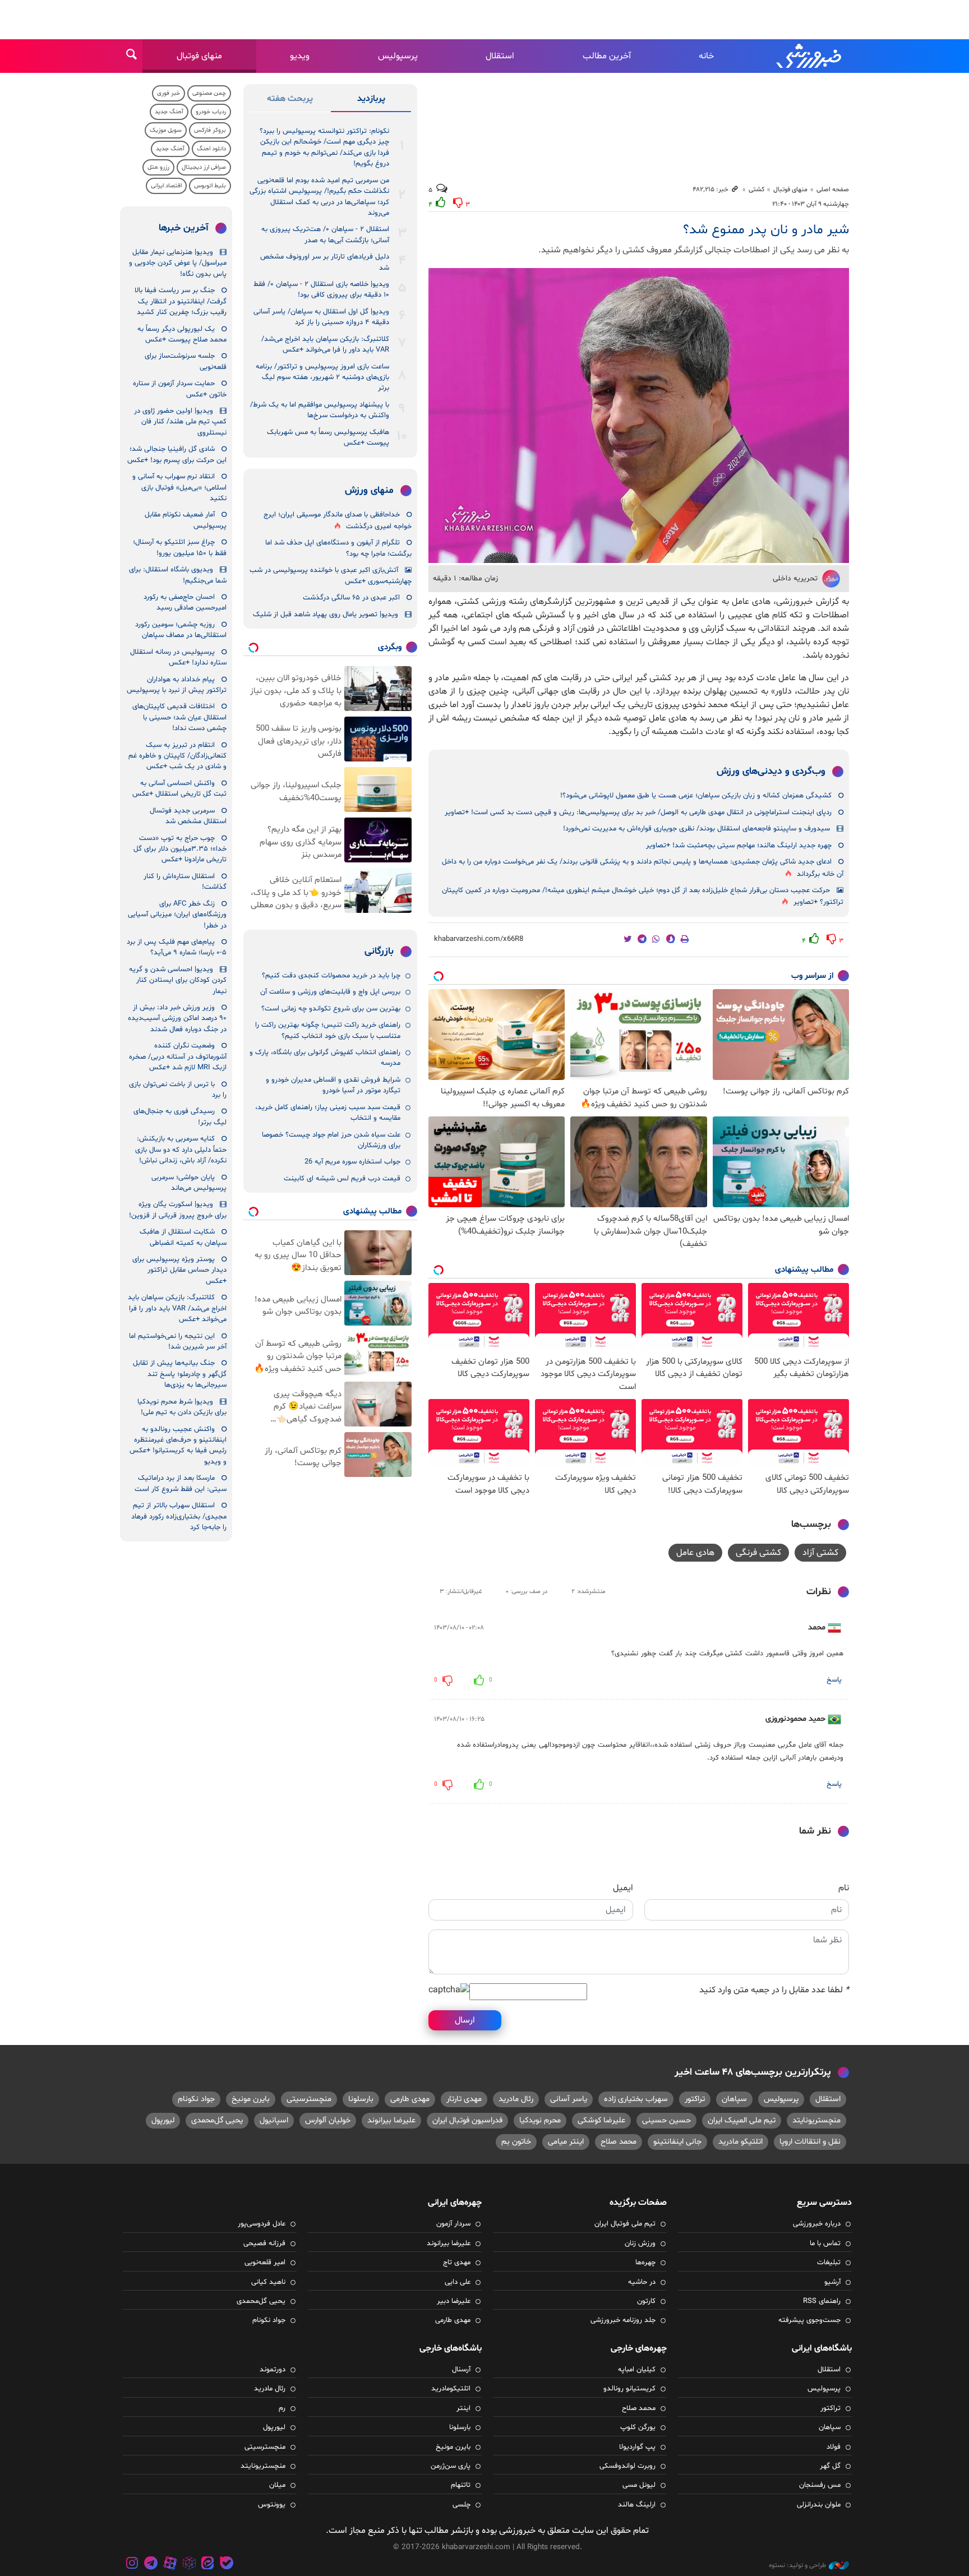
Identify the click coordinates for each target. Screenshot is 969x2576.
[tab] (371, 101)
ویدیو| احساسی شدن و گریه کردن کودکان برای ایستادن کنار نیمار (178, 980)
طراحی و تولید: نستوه (797, 2565)
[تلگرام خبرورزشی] (151, 2565)
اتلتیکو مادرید (740, 2142)
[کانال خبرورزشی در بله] (227, 2565)
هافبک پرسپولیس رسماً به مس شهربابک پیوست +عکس (328, 438)
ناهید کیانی (268, 2282)
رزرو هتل (158, 167)
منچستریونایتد (816, 2120)
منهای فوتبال (199, 56)
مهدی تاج (457, 2263)
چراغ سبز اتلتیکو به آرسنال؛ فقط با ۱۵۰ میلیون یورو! (180, 548)
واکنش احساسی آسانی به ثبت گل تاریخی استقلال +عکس (179, 789)
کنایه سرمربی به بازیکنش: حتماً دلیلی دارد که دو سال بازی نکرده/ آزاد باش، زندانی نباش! (181, 1150)
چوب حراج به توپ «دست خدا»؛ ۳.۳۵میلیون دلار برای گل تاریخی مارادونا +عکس (180, 849)
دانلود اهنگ (211, 149)
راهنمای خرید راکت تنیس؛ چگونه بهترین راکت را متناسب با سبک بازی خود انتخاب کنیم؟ (328, 1030)
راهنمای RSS (822, 2301)
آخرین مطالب (607, 56)
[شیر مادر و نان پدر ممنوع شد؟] (639, 416)
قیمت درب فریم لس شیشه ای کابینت (342, 1179)
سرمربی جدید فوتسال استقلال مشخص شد (188, 816)
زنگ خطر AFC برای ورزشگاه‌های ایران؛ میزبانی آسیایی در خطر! (177, 915)
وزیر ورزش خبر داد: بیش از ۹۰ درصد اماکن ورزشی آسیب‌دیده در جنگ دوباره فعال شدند (177, 1019)
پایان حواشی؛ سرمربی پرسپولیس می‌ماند (189, 1183)
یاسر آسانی (569, 2099)
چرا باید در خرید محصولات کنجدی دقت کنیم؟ (331, 976)
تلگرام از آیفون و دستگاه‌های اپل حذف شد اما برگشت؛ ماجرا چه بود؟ (338, 548)
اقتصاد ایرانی (166, 186)
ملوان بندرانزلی (819, 2505)
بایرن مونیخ (251, 2099)
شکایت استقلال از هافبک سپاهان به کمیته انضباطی (183, 1237)
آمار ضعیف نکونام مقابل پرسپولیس (186, 520)
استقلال (500, 56)
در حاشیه (642, 2282)
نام (844, 1888)
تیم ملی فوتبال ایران (625, 2224)
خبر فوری (169, 93)
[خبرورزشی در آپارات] (170, 2565)
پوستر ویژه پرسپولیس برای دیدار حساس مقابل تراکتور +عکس (179, 1270)
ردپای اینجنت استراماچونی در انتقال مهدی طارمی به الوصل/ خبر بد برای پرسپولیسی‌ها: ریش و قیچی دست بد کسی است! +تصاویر (638, 812)
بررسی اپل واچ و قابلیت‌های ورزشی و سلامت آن (330, 992)
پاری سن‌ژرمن (451, 2466)
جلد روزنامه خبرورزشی (623, 2320)
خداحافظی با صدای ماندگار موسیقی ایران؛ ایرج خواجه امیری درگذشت (338, 521)
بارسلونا (361, 2099)
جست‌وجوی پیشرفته (809, 2320)
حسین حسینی (666, 2120)
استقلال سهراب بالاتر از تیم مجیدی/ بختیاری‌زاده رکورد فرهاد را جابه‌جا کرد (179, 1516)
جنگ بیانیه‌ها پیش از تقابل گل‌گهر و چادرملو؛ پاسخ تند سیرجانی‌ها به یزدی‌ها (180, 1374)
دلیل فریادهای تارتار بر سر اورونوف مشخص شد (325, 262)
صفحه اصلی (833, 190)
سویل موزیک (166, 130)
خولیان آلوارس (328, 2120)
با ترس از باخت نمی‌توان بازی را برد (178, 1090)
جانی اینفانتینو (677, 2142)
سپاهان (734, 2099)
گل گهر (830, 2466)
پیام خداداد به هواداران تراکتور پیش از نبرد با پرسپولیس (177, 685)
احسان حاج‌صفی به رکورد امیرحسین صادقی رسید (185, 603)
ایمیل (623, 1888)
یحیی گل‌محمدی (217, 2120)
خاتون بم (516, 2142)
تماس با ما (825, 2243)
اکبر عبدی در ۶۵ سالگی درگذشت (351, 598)
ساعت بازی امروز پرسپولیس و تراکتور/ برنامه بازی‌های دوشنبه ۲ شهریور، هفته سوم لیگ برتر (322, 378)
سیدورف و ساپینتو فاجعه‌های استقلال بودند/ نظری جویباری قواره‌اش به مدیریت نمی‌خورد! (696, 829)
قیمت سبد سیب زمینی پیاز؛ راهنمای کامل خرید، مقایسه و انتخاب (328, 1113)
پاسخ (834, 1680)
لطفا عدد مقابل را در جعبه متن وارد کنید (774, 1990)
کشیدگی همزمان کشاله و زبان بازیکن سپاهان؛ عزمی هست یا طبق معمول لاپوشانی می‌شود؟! (696, 796)
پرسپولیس (398, 56)
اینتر (463, 2408)
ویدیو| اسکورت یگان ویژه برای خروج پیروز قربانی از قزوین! (178, 1210)
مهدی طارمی (410, 2099)
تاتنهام (461, 2485)
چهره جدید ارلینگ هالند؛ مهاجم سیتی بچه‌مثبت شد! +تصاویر (739, 846)
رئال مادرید (516, 2099)
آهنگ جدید (169, 112)
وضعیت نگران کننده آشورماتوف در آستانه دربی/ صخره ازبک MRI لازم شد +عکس (178, 1057)
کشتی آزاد (820, 1553)
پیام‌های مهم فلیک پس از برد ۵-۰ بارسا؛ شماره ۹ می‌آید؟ (177, 947)
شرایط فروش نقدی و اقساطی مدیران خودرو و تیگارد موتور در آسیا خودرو (333, 1085)
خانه (706, 56)
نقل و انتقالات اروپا (810, 2142)
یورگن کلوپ (638, 2427)
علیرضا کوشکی (601, 2120)
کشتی (756, 190)
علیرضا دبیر (454, 2301)
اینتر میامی (566, 2142)
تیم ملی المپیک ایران (742, 2120)
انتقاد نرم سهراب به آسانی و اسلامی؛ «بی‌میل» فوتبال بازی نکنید (179, 488)
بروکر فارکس (210, 130)
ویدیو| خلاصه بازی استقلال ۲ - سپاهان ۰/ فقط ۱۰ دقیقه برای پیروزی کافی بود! (321, 290)
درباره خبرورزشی (817, 2224)
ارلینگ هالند (637, 2505)
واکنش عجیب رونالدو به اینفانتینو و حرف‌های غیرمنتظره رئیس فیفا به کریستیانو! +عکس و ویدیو (178, 1446)
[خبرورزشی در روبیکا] (189, 2565)
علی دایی (458, 2282)
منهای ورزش (369, 491)
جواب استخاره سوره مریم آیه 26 (352, 1162)
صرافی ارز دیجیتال (204, 167)
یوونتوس (272, 2505)
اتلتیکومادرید (451, 2389)
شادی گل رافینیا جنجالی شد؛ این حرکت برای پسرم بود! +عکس (177, 454)
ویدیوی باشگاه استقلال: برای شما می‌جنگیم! (178, 575)
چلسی (462, 2505)
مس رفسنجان (820, 2485)
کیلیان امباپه (637, 2370)
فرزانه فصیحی (264, 2243)
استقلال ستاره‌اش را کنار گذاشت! (185, 882)
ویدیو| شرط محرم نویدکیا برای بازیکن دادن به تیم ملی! (182, 1407)
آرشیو (832, 2282)
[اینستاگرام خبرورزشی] (132, 2565)
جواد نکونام (196, 2099)
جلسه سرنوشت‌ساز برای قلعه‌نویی (186, 361)
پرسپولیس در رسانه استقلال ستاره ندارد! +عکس (178, 657)
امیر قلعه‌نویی (265, 2263)
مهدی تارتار (464, 2099)
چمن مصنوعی (209, 93)
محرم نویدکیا (540, 2120)
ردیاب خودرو (211, 112)
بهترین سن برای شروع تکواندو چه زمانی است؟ (331, 1009)
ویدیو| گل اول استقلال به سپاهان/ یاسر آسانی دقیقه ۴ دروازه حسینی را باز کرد (321, 317)
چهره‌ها (645, 2263)
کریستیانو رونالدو (629, 2389)
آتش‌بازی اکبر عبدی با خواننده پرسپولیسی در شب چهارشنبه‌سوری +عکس (331, 576)
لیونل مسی (639, 2485)
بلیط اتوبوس (210, 186)
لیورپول (163, 2120)
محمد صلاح (619, 2142)
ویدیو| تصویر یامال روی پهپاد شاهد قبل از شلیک (326, 615)
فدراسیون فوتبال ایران (467, 2120)
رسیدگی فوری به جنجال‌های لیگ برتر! (180, 1117)
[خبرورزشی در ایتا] (207, 2565)
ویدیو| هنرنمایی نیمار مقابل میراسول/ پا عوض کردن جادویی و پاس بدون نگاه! (178, 263)
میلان (277, 2485)
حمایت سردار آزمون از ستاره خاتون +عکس (180, 389)
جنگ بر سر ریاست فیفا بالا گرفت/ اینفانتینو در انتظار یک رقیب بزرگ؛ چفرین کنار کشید (181, 301)
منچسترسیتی (309, 2099)
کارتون (646, 2301)
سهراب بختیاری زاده (636, 2099)
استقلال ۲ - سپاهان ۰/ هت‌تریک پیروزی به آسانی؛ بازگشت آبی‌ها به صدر (325, 235)
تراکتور (695, 2099)
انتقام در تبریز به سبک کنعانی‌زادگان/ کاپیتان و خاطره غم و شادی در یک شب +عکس (177, 756)
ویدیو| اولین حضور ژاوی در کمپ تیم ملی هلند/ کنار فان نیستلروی (180, 422)
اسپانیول (274, 2120)
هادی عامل (695, 1553)
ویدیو (300, 56)
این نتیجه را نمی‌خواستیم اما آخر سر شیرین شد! (178, 1342)
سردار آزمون (453, 2224)
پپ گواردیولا (637, 2447)
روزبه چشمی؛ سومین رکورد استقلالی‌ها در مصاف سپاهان (181, 630)
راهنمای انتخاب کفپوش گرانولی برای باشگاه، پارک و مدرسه (325, 1058)
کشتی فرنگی (758, 1553)
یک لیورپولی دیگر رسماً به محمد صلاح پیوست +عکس (182, 334)
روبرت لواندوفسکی (627, 2466)
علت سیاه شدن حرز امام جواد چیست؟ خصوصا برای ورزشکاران (331, 1140)
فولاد (834, 2447)
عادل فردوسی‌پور (262, 2224)
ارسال (465, 2020)
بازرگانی (379, 952)
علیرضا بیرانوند (391, 2120)
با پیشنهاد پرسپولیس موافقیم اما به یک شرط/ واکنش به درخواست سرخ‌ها (320, 410)
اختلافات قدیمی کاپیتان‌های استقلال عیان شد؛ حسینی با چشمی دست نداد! (179, 717)
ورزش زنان (640, 2243)
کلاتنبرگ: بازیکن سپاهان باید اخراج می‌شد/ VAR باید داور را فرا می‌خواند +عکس (325, 345)
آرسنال (461, 2370)
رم (282, 2408)
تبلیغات (829, 2263)
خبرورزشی (810, 56)
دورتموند (273, 2370)
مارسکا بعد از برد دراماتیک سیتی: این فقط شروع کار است (181, 1483)
